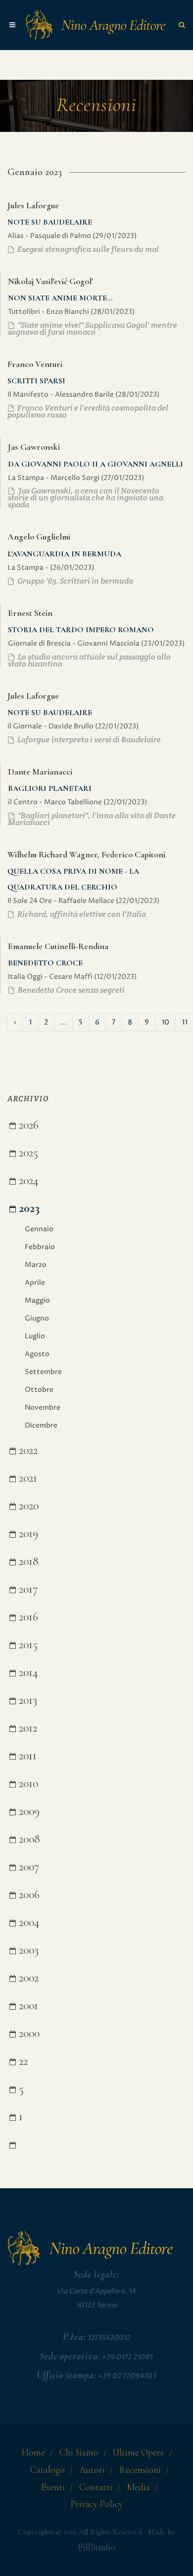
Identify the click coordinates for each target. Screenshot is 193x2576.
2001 (27, 2006)
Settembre (43, 1372)
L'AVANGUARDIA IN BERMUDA (64, 554)
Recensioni (140, 2470)
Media (138, 2487)
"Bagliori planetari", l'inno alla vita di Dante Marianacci (92, 819)
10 (165, 1022)
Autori (92, 2470)
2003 (27, 1950)
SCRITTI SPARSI (36, 381)
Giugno (37, 1318)
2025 (27, 1153)
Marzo (36, 1265)
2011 (26, 1756)
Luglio (35, 1336)
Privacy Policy (96, 2504)
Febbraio (40, 1247)
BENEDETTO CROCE (45, 963)
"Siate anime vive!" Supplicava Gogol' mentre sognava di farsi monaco (93, 329)
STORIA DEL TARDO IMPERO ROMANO (81, 630)
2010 (27, 1783)
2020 (27, 1506)
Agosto (37, 1354)
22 (22, 2061)
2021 (26, 1478)
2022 (27, 1450)
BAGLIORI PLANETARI (50, 788)
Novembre (43, 1408)
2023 (28, 1208)
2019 (27, 1533)
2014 (27, 1672)
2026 (27, 1125)
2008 (28, 1839)
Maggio (37, 1300)
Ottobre (39, 1390)
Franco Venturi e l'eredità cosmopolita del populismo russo (88, 411)
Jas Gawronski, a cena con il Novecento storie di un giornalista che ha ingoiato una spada (86, 498)
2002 (27, 1978)
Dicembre (41, 1425)
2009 (28, 1811)
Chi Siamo (79, 2453)
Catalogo (48, 2470)
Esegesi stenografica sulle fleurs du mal (87, 249)
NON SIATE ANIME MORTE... (60, 298)
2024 (27, 1180)
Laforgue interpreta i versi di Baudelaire (88, 740)
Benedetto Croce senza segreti (71, 990)
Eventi (53, 2487)
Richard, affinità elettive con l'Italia (81, 914)
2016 (27, 1617)
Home (33, 2453)
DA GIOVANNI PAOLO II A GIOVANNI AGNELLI (96, 464)
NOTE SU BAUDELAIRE (50, 222)
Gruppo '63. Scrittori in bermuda (74, 581)
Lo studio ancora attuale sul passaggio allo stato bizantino (89, 660)
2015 (27, 1645)
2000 (28, 2033)
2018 (27, 1561)
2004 (28, 1922)
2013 (26, 1700)
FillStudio (97, 2547)
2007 (27, 1867)
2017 (27, 1589)
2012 (26, 1728)
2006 (28, 1894)
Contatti (96, 2487)
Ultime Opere (139, 2453)
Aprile (35, 1283)
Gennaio (39, 1229)
